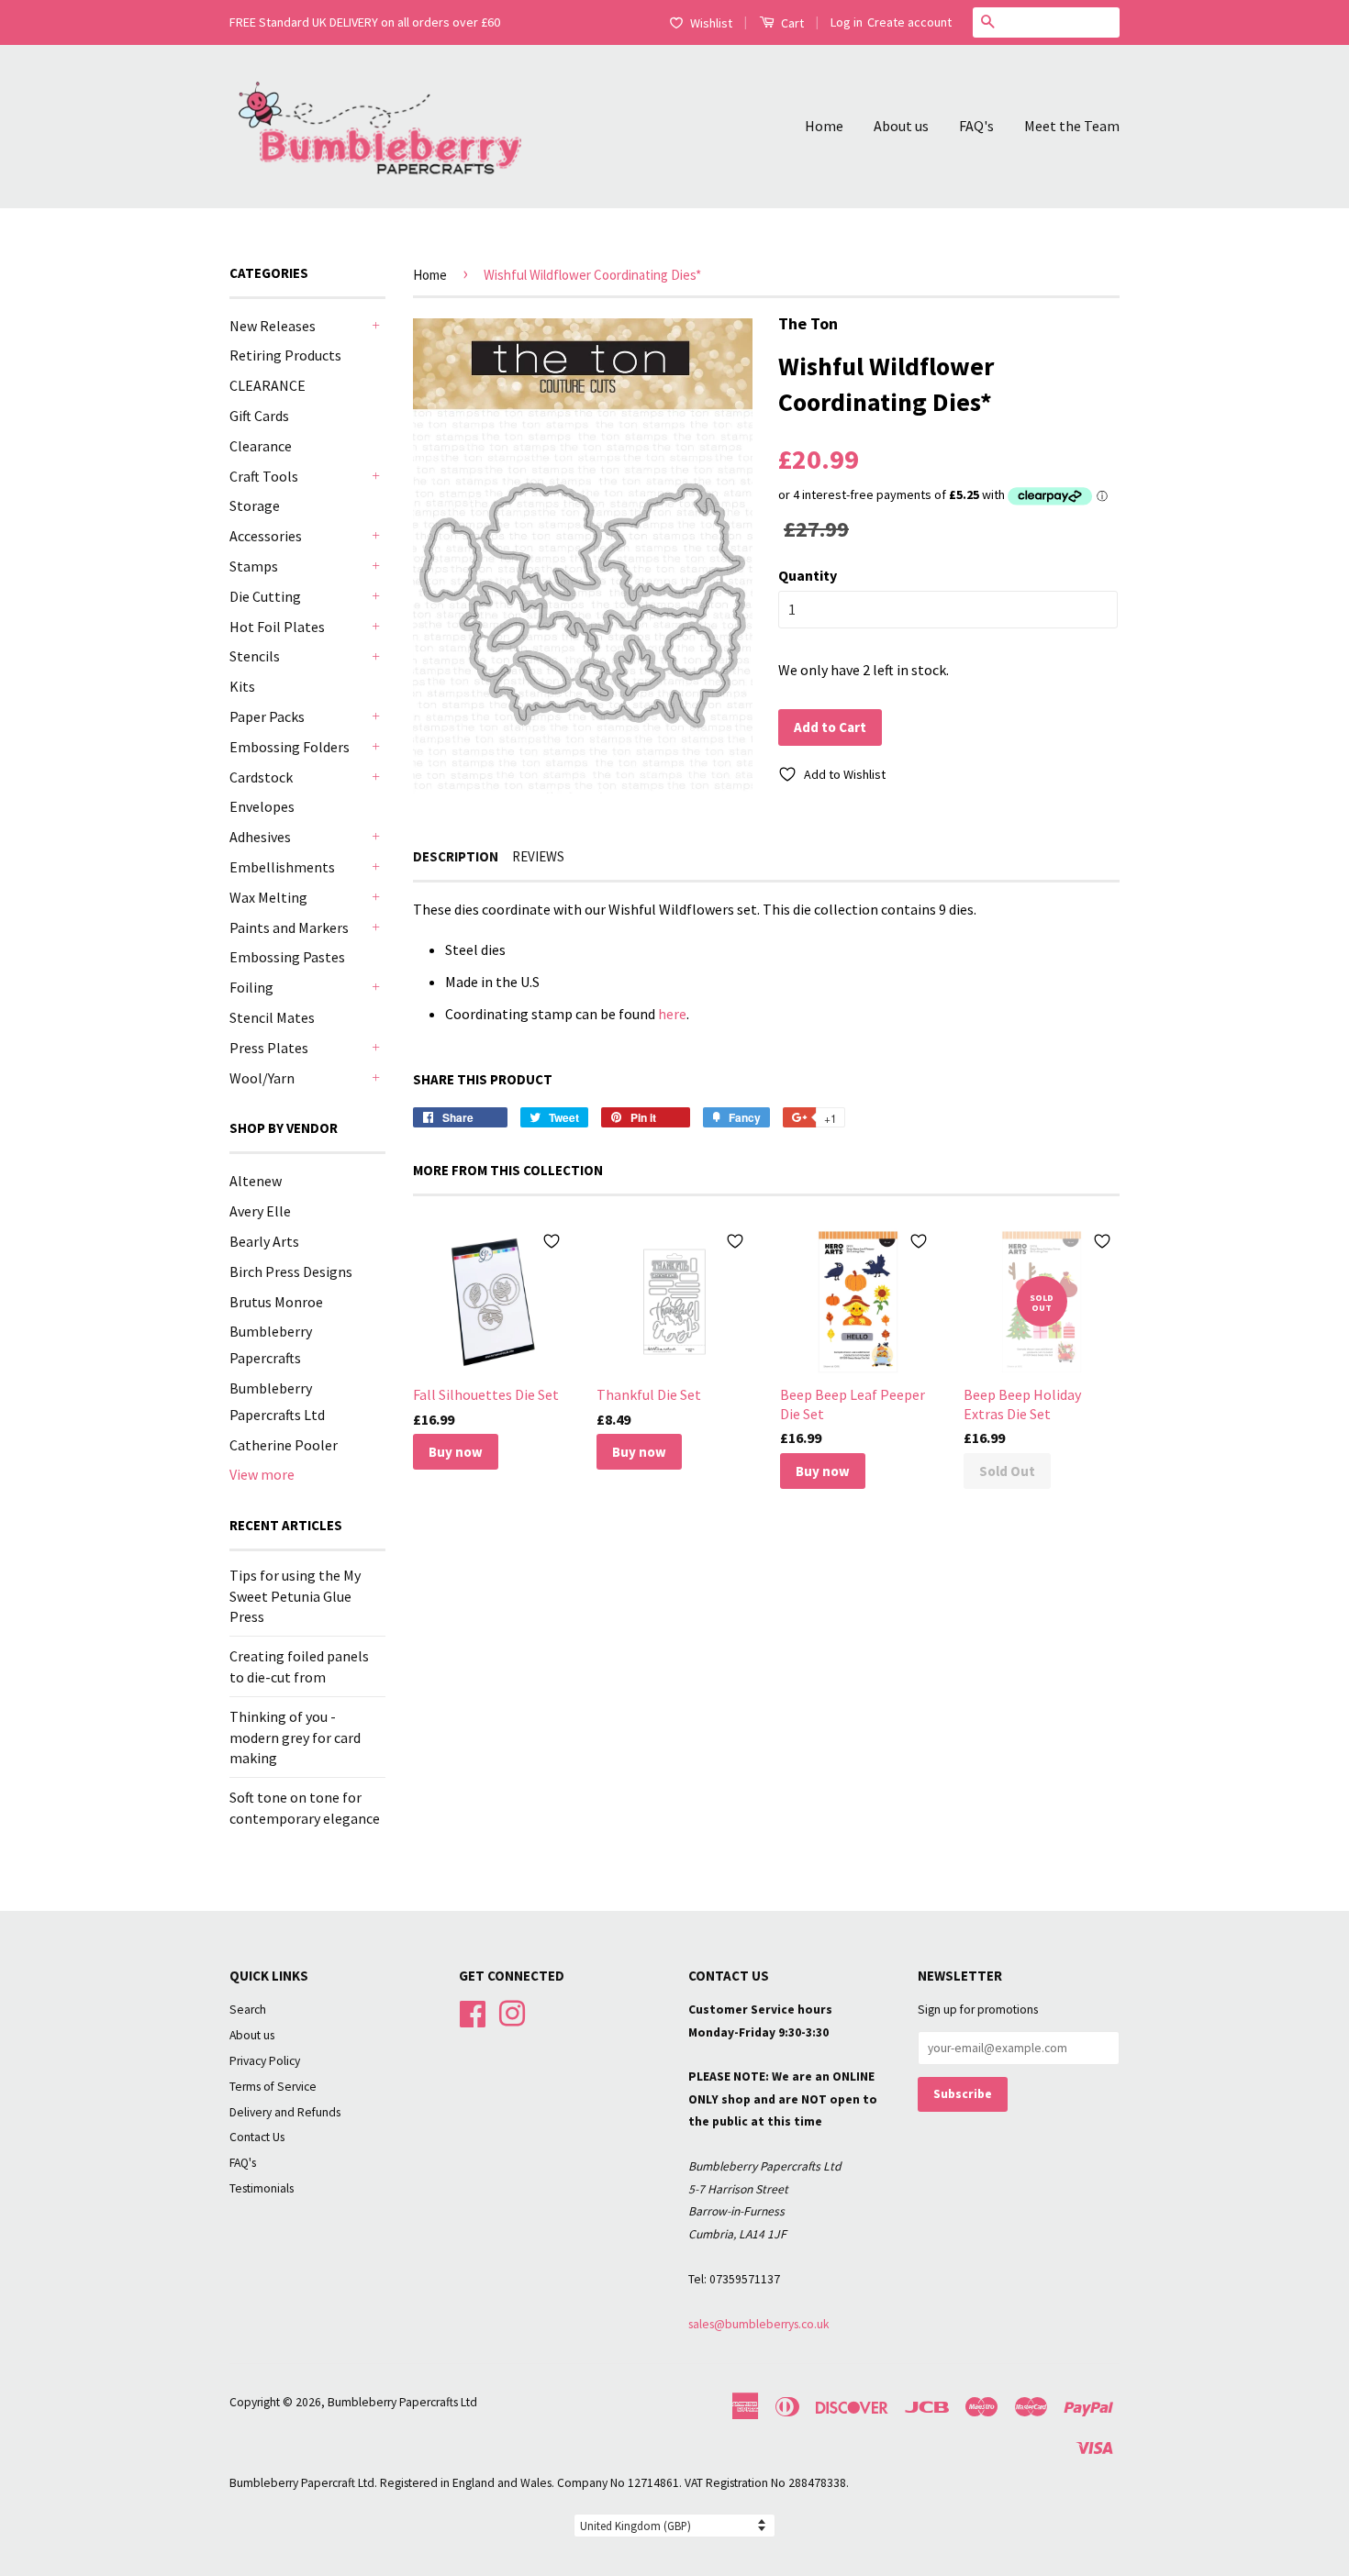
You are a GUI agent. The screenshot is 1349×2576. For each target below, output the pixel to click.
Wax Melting (268, 897)
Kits (242, 686)
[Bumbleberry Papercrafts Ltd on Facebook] (473, 2011)
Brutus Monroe (276, 1302)
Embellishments (282, 867)
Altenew (256, 1181)
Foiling (251, 987)
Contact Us (257, 2137)
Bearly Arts (264, 1241)
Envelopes (262, 806)
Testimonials (262, 2188)
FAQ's (976, 126)
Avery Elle (260, 1211)
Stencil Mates (272, 1017)
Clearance (261, 446)
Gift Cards (259, 416)
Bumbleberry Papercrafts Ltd (402, 2402)
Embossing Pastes (287, 957)
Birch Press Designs (291, 1271)
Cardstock (261, 777)
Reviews (538, 856)
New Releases (273, 326)
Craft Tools (264, 476)
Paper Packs (267, 716)
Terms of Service (273, 2087)
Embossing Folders (290, 747)
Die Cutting (265, 596)
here (672, 1014)
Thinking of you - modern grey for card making (295, 1737)
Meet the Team (1072, 126)
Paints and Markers (289, 927)
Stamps (254, 566)
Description (456, 856)
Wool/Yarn (262, 1078)
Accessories (266, 536)
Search (248, 2010)
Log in (847, 22)
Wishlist (711, 23)
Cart (791, 23)
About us (901, 126)
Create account (909, 22)
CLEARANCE (268, 385)
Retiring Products (285, 355)
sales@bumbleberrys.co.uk (759, 2324)
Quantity (808, 575)
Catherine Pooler (284, 1445)
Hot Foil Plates (277, 627)
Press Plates (269, 1048)
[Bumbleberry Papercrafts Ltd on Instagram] (512, 2011)
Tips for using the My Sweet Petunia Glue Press (295, 1596)
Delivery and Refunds (285, 2112)
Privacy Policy (265, 2061)
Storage (255, 505)
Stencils (255, 656)
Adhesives (260, 837)
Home (824, 126)
